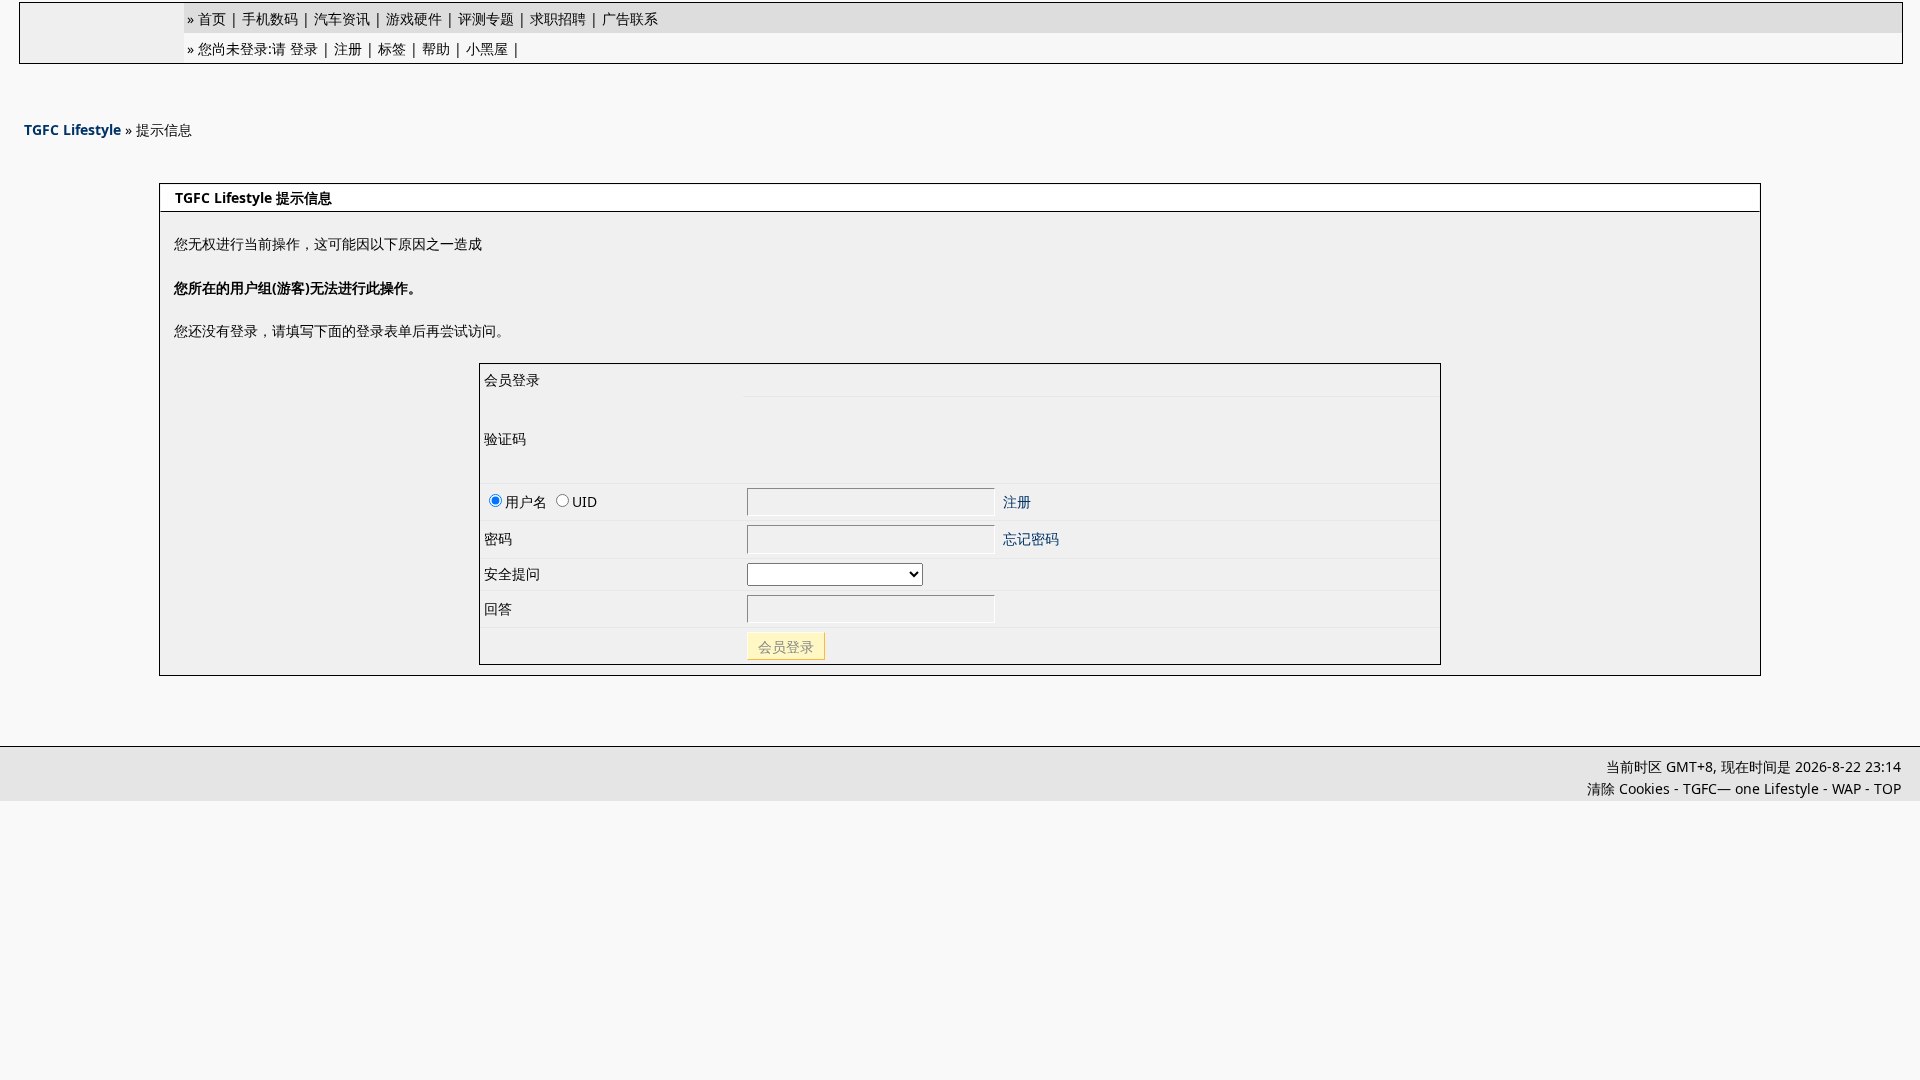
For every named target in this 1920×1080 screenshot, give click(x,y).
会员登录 (786, 646)
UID (584, 501)
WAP (1846, 788)
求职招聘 (558, 18)
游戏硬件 (414, 18)
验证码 (505, 438)
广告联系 (630, 18)
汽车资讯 (342, 18)
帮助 (436, 48)
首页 (212, 18)
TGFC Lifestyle (72, 129)
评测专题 (486, 18)
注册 (348, 48)
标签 (392, 48)
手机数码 (270, 18)
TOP (1887, 788)
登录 (304, 48)
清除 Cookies (1628, 788)
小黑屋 (487, 48)
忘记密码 (1031, 538)
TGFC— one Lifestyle (1751, 788)
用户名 (526, 501)
